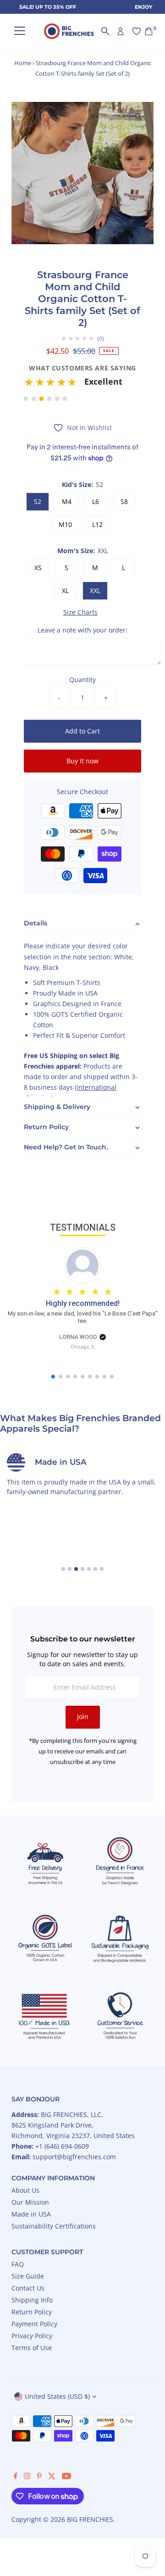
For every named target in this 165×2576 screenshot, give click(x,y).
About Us (25, 2190)
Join (83, 1716)
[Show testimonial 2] (34, 399)
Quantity (82, 680)
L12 (97, 524)
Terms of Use (32, 2348)
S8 (124, 501)
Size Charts (80, 612)
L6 (96, 501)
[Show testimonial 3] (41, 399)
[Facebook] (16, 2477)
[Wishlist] (137, 31)
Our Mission (30, 2202)
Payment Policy (34, 2324)
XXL (95, 591)
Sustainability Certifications (54, 2226)
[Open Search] (105, 31)
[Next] (49, 117)
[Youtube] (66, 2477)
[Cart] (149, 31)
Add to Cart (82, 731)
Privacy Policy (32, 2336)
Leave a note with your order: (82, 630)
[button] (82, 385)
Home (23, 63)
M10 (65, 524)
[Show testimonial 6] (65, 399)
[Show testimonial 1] (26, 399)
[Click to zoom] (139, 117)
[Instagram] (27, 2477)
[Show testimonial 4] (49, 399)
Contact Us (28, 2288)
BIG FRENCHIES (90, 2519)
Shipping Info (32, 2300)
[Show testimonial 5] (57, 399)
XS (38, 568)
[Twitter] (52, 2477)
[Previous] (26, 117)
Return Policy (32, 2312)
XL (65, 591)
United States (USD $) (57, 2396)
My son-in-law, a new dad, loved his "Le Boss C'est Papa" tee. (83, 1317)
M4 (67, 501)
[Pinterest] (39, 2477)
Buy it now (82, 761)
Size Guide (28, 2276)
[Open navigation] (20, 31)
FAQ (18, 2264)
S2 (38, 501)
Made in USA (31, 2214)
